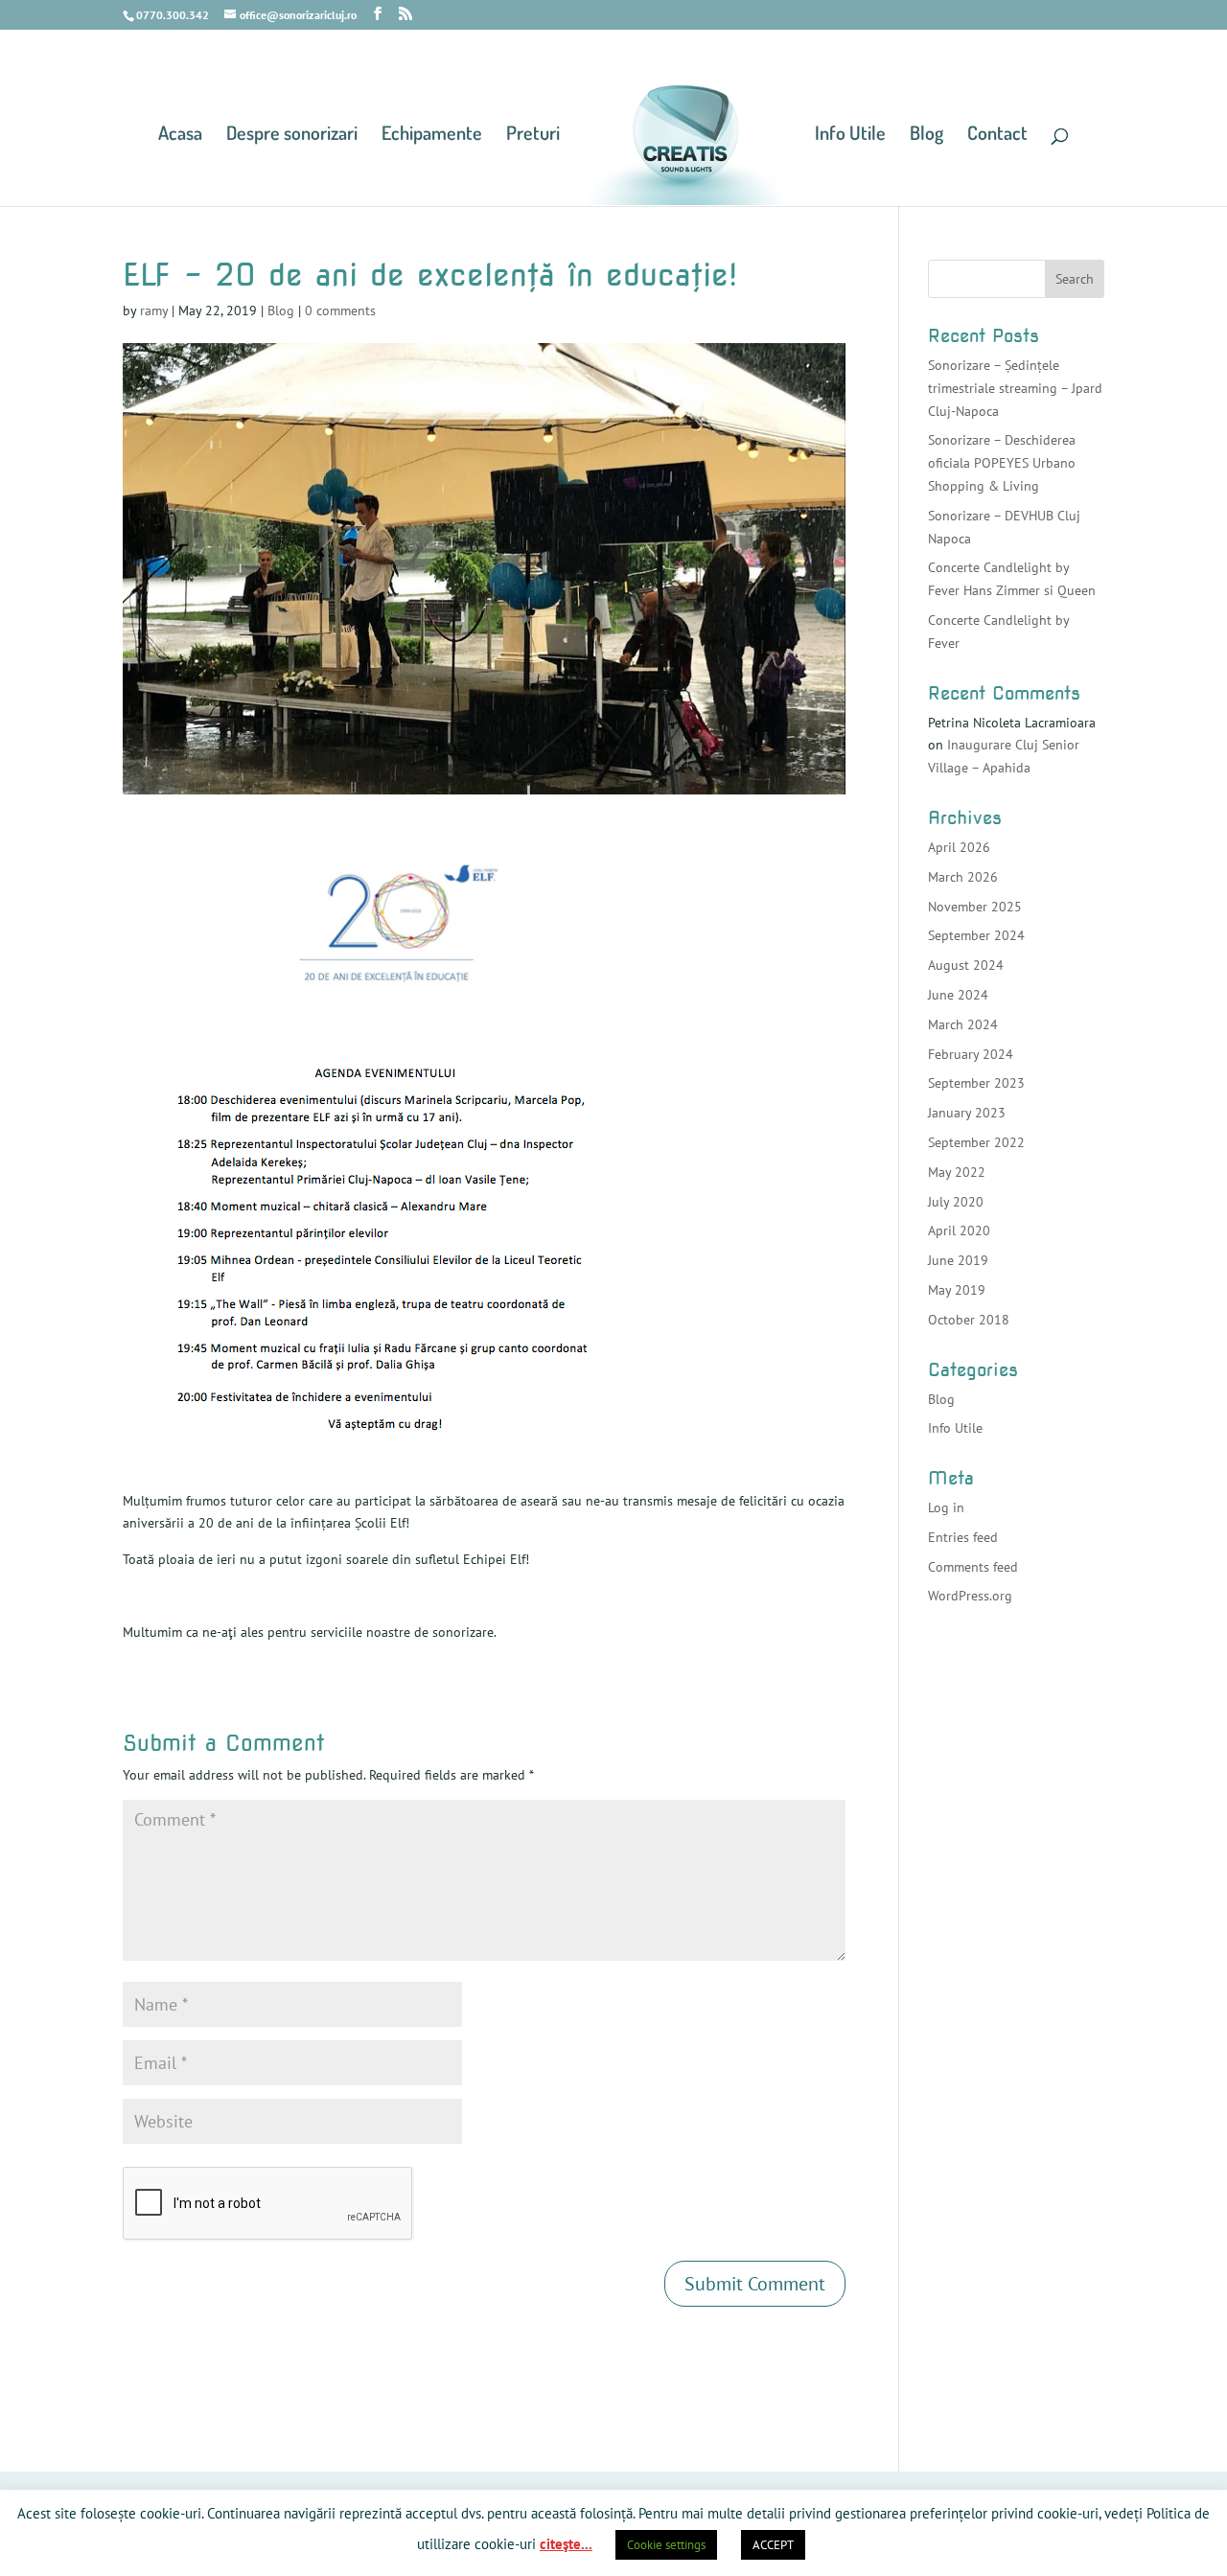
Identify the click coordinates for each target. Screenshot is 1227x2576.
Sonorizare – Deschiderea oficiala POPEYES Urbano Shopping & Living (1002, 463)
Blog (926, 135)
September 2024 (976, 935)
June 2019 (958, 1260)
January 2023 (967, 1113)
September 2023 (976, 1083)
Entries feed (963, 1537)
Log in (946, 1507)
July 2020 (956, 1202)
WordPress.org (970, 1596)
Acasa (180, 135)
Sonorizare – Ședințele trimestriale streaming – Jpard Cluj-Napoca (1015, 388)
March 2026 (963, 877)
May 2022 (957, 1172)
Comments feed (973, 1567)
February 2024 (971, 1054)
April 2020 (959, 1230)
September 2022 (976, 1142)
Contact (997, 135)
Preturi (533, 135)
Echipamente (432, 135)
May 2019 (957, 1290)
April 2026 (959, 847)
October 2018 (969, 1320)
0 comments (340, 310)
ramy (154, 310)
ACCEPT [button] (773, 2545)
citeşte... (566, 2544)
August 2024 (966, 965)
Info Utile (850, 135)
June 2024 (958, 995)
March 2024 (963, 1024)
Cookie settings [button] (666, 2545)
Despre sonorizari (292, 135)
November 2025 (975, 907)
